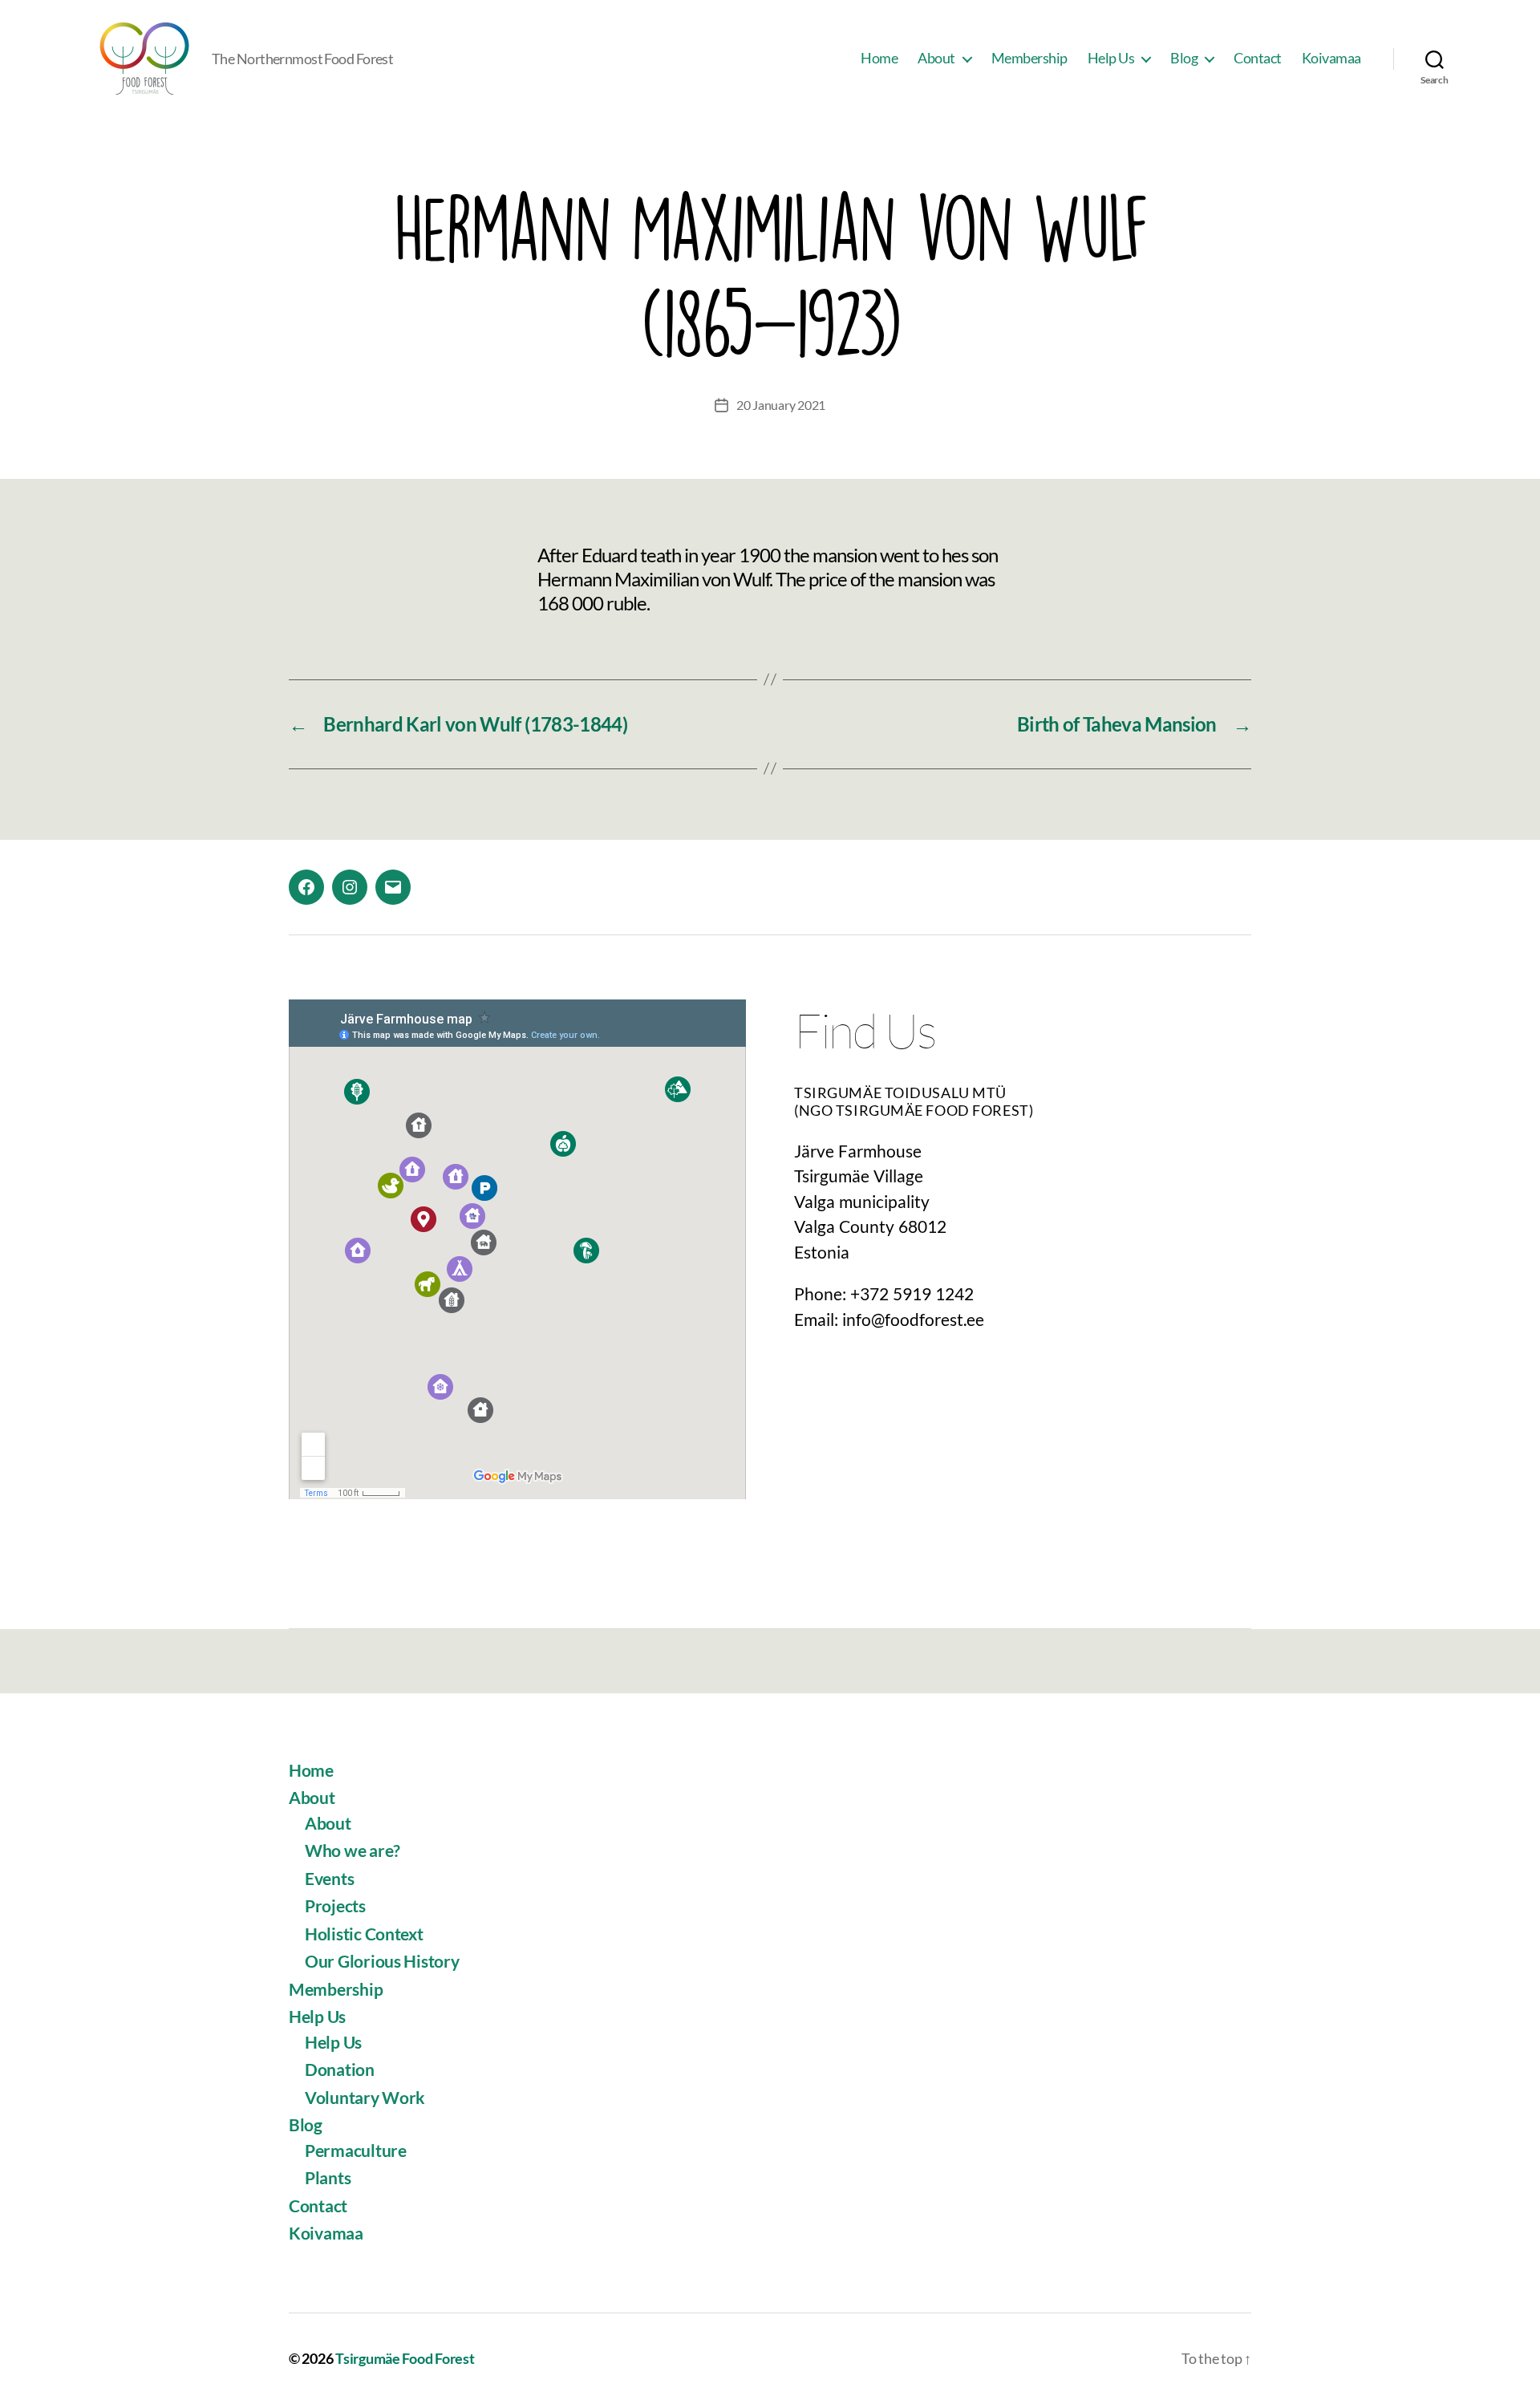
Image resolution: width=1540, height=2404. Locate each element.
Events (329, 1878)
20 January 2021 (781, 405)
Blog (1184, 58)
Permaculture (356, 2150)
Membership (1029, 58)
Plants (328, 2177)
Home (879, 58)
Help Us (1111, 58)
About (936, 58)
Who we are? (353, 1850)
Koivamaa (1331, 58)
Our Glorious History (382, 1961)
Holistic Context (364, 1934)
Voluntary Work (365, 2097)
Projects (335, 1905)
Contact (1258, 58)
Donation (340, 2069)
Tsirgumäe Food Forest (405, 2358)
